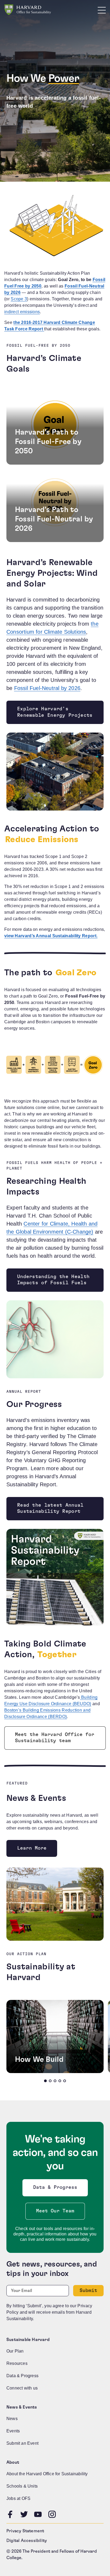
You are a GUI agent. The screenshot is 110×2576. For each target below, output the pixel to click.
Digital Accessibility (27, 2541)
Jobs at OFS (18, 2498)
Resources (17, 2363)
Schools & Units (22, 2486)
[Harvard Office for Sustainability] (28, 10)
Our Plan (15, 2351)
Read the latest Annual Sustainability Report (50, 1508)
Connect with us (22, 2388)
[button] (45, 2081)
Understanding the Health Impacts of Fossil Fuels (53, 1280)
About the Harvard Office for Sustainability (47, 2474)
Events (13, 2431)
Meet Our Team (55, 2211)
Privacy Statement (25, 2531)
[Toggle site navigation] (102, 10)
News (12, 2419)
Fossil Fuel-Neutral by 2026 (47, 688)
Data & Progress (56, 2189)
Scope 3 (19, 299)
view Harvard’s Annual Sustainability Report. (51, 936)
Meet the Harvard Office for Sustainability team (54, 1738)
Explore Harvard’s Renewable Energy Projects (55, 712)
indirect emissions (22, 312)
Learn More (32, 1848)
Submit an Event (22, 2443)
